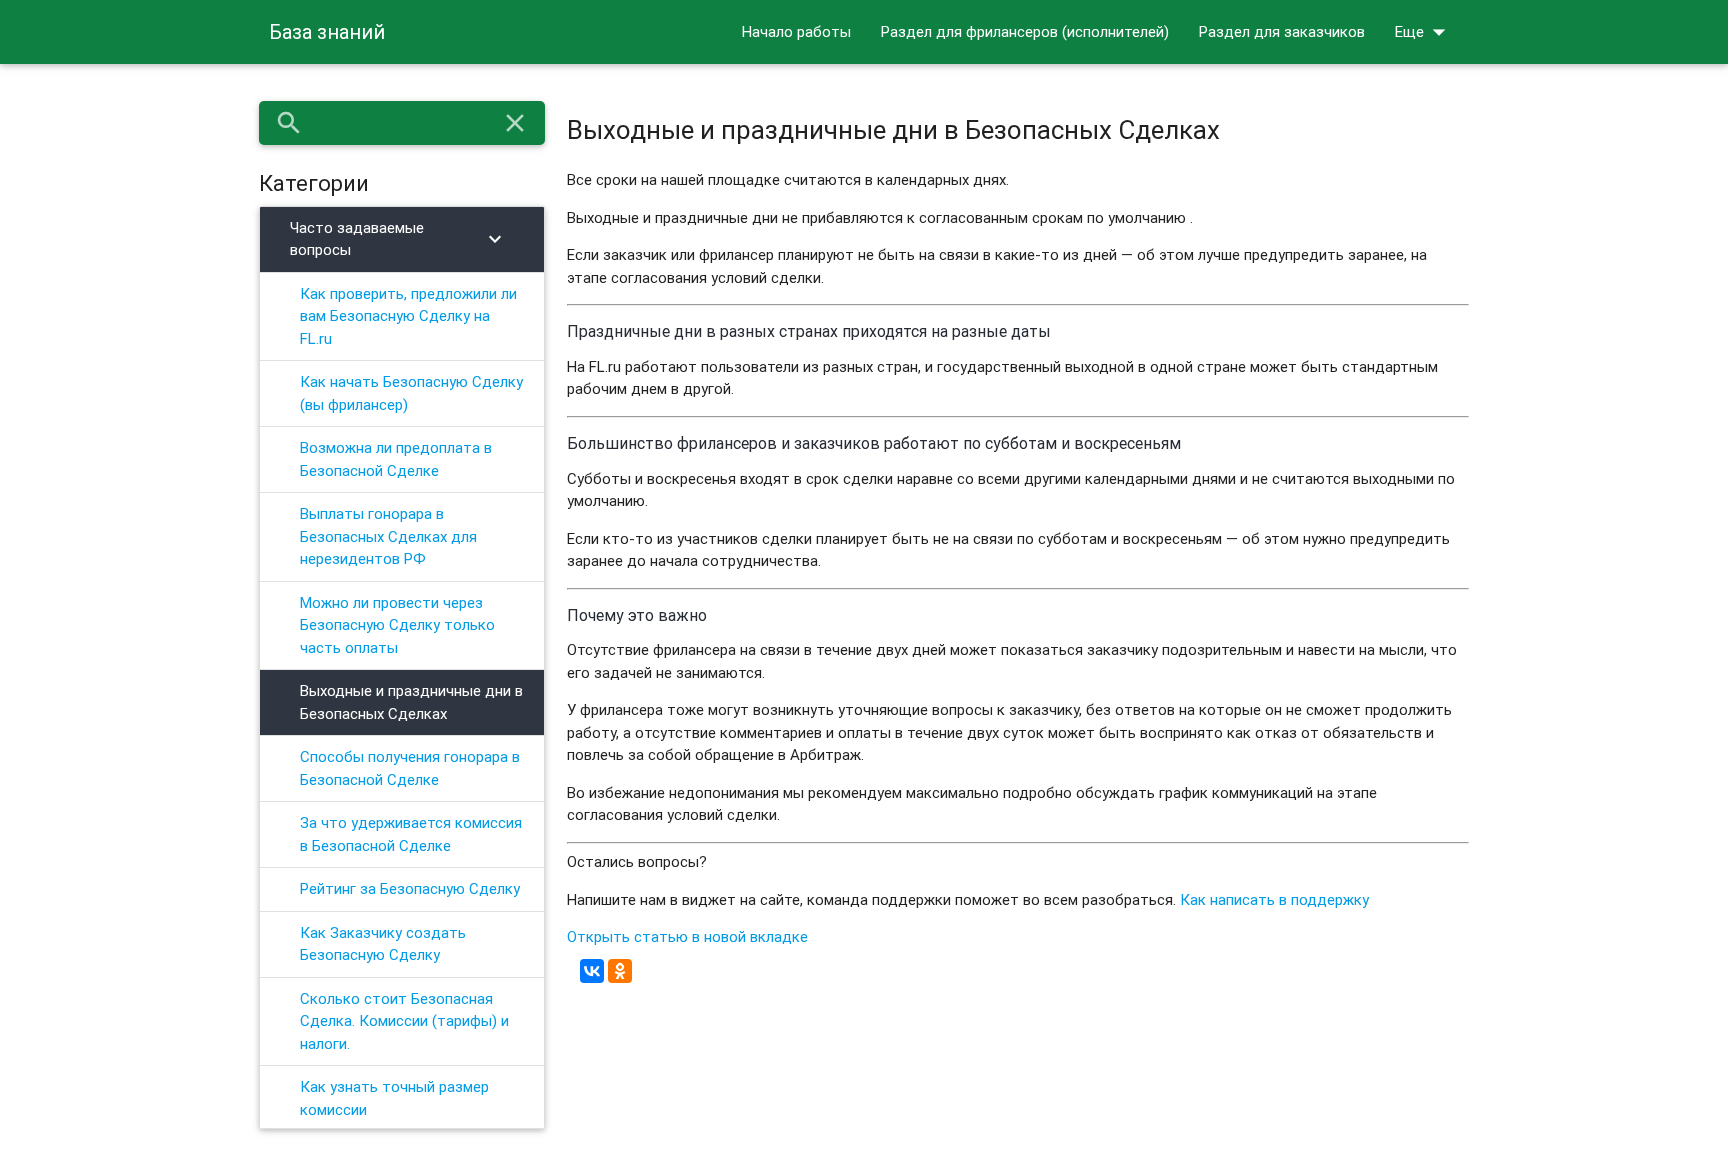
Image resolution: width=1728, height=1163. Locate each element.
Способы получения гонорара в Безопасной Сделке (410, 768)
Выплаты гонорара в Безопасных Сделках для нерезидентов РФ (388, 536)
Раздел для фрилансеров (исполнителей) (1025, 31)
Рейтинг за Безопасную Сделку (410, 888)
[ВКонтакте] (592, 971)
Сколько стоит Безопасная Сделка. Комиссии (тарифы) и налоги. (404, 1021)
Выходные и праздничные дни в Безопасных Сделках (411, 702)
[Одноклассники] (620, 971)
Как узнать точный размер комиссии (394, 1098)
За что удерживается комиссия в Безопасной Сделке (411, 834)
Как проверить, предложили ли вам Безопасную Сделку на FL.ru (408, 316)
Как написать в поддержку (1274, 899)
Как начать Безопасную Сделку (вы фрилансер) (411, 393)
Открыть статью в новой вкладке (687, 936)
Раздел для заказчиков (1282, 31)
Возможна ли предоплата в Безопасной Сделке (396, 459)
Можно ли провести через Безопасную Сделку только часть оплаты (397, 625)
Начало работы (796, 31)
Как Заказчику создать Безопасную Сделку (383, 944)
